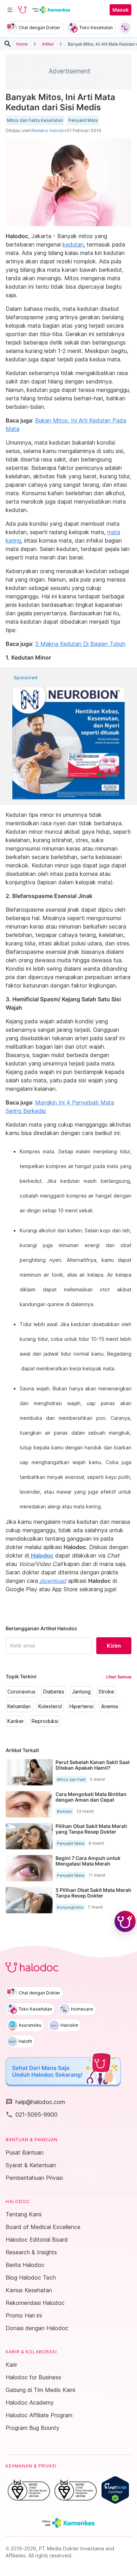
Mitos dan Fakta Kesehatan (35, 120)
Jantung (81, 1692)
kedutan (73, 244)
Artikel (48, 44)
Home (22, 44)
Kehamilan (19, 1706)
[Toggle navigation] (10, 10)
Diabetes (54, 1692)
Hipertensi (81, 1706)
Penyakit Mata (83, 120)
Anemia (110, 1706)
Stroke (106, 1692)
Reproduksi (45, 1721)
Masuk (120, 10)
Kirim (114, 1646)
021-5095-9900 (32, 2115)
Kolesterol (50, 1706)
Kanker (16, 1721)
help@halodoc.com (35, 2102)
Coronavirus (21, 1692)
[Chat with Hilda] (125, 1921)
